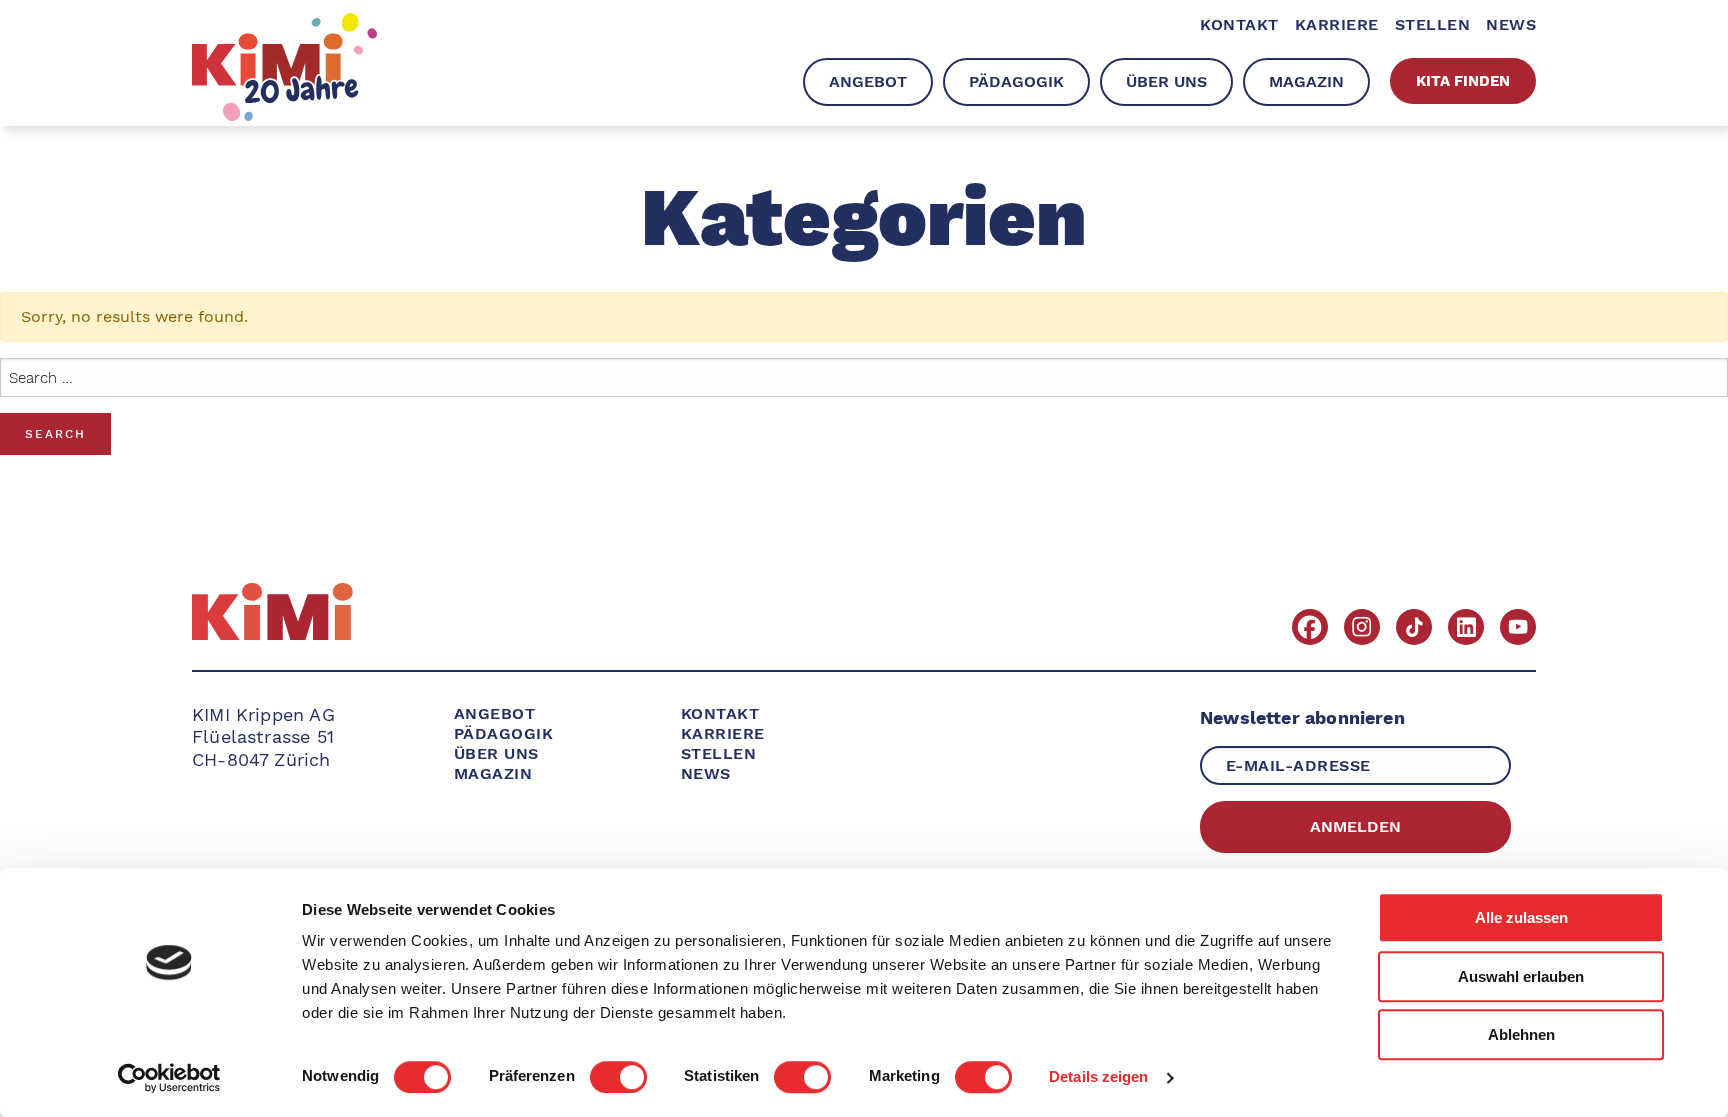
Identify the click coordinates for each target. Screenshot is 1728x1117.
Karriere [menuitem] (1337, 24)
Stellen (718, 753)
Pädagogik (503, 733)
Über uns (496, 753)
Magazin (493, 773)
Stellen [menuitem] (1432, 24)
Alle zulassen (1521, 917)
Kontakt (720, 713)
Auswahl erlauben (1521, 976)
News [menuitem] (1511, 24)
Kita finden (1463, 81)
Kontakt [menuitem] (1239, 24)
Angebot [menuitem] (868, 81)
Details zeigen (1098, 1077)
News (706, 773)
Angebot (494, 713)
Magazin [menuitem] (1306, 81)
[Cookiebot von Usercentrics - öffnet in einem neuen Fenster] (169, 1078)
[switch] (618, 1077)
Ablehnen (1521, 1034)
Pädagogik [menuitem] (1016, 81)
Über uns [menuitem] (1166, 81)
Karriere (723, 733)
